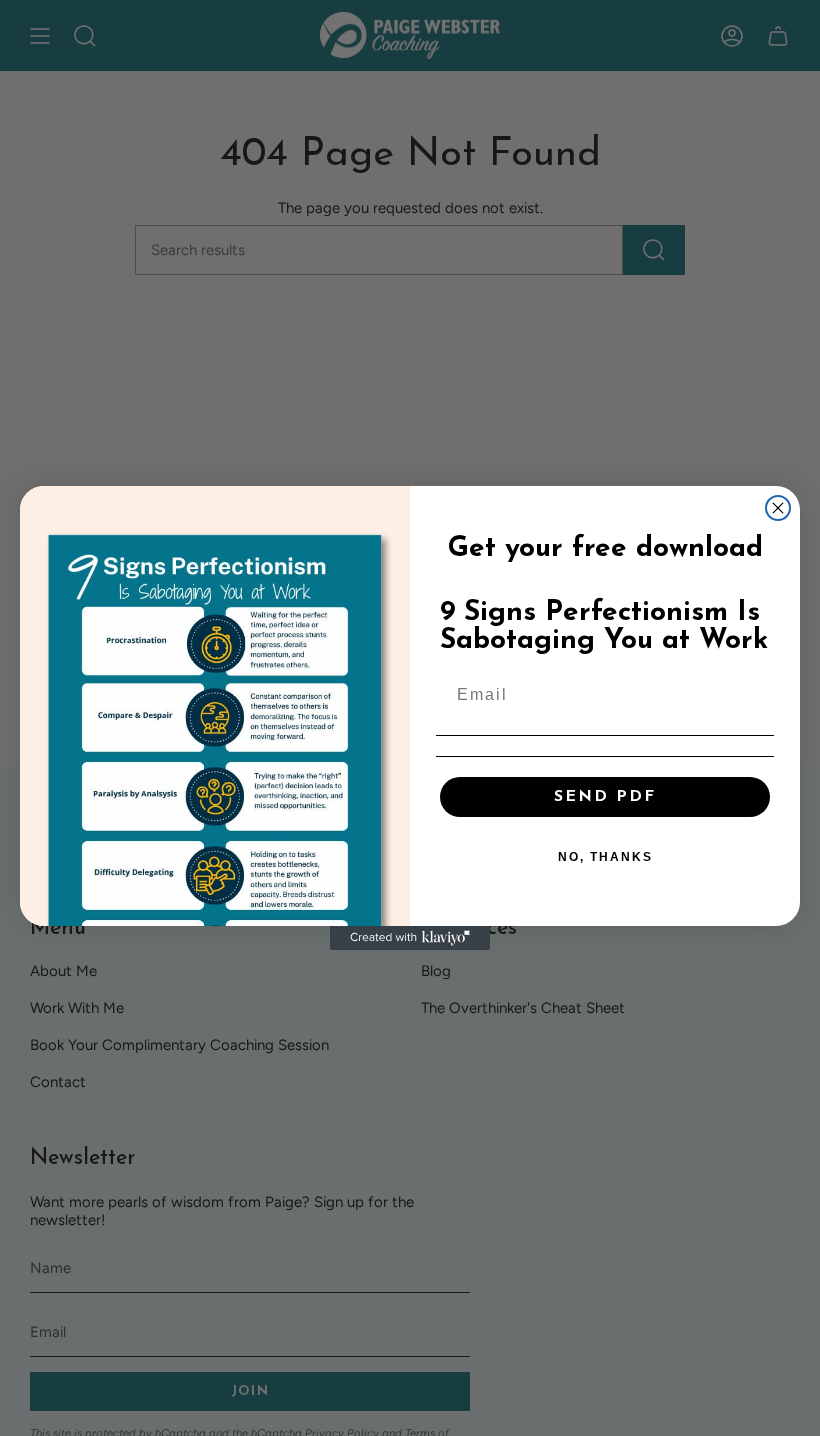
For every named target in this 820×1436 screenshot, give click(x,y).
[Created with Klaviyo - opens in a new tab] (410, 938)
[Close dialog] (778, 508)
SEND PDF (605, 797)
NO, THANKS (605, 857)
